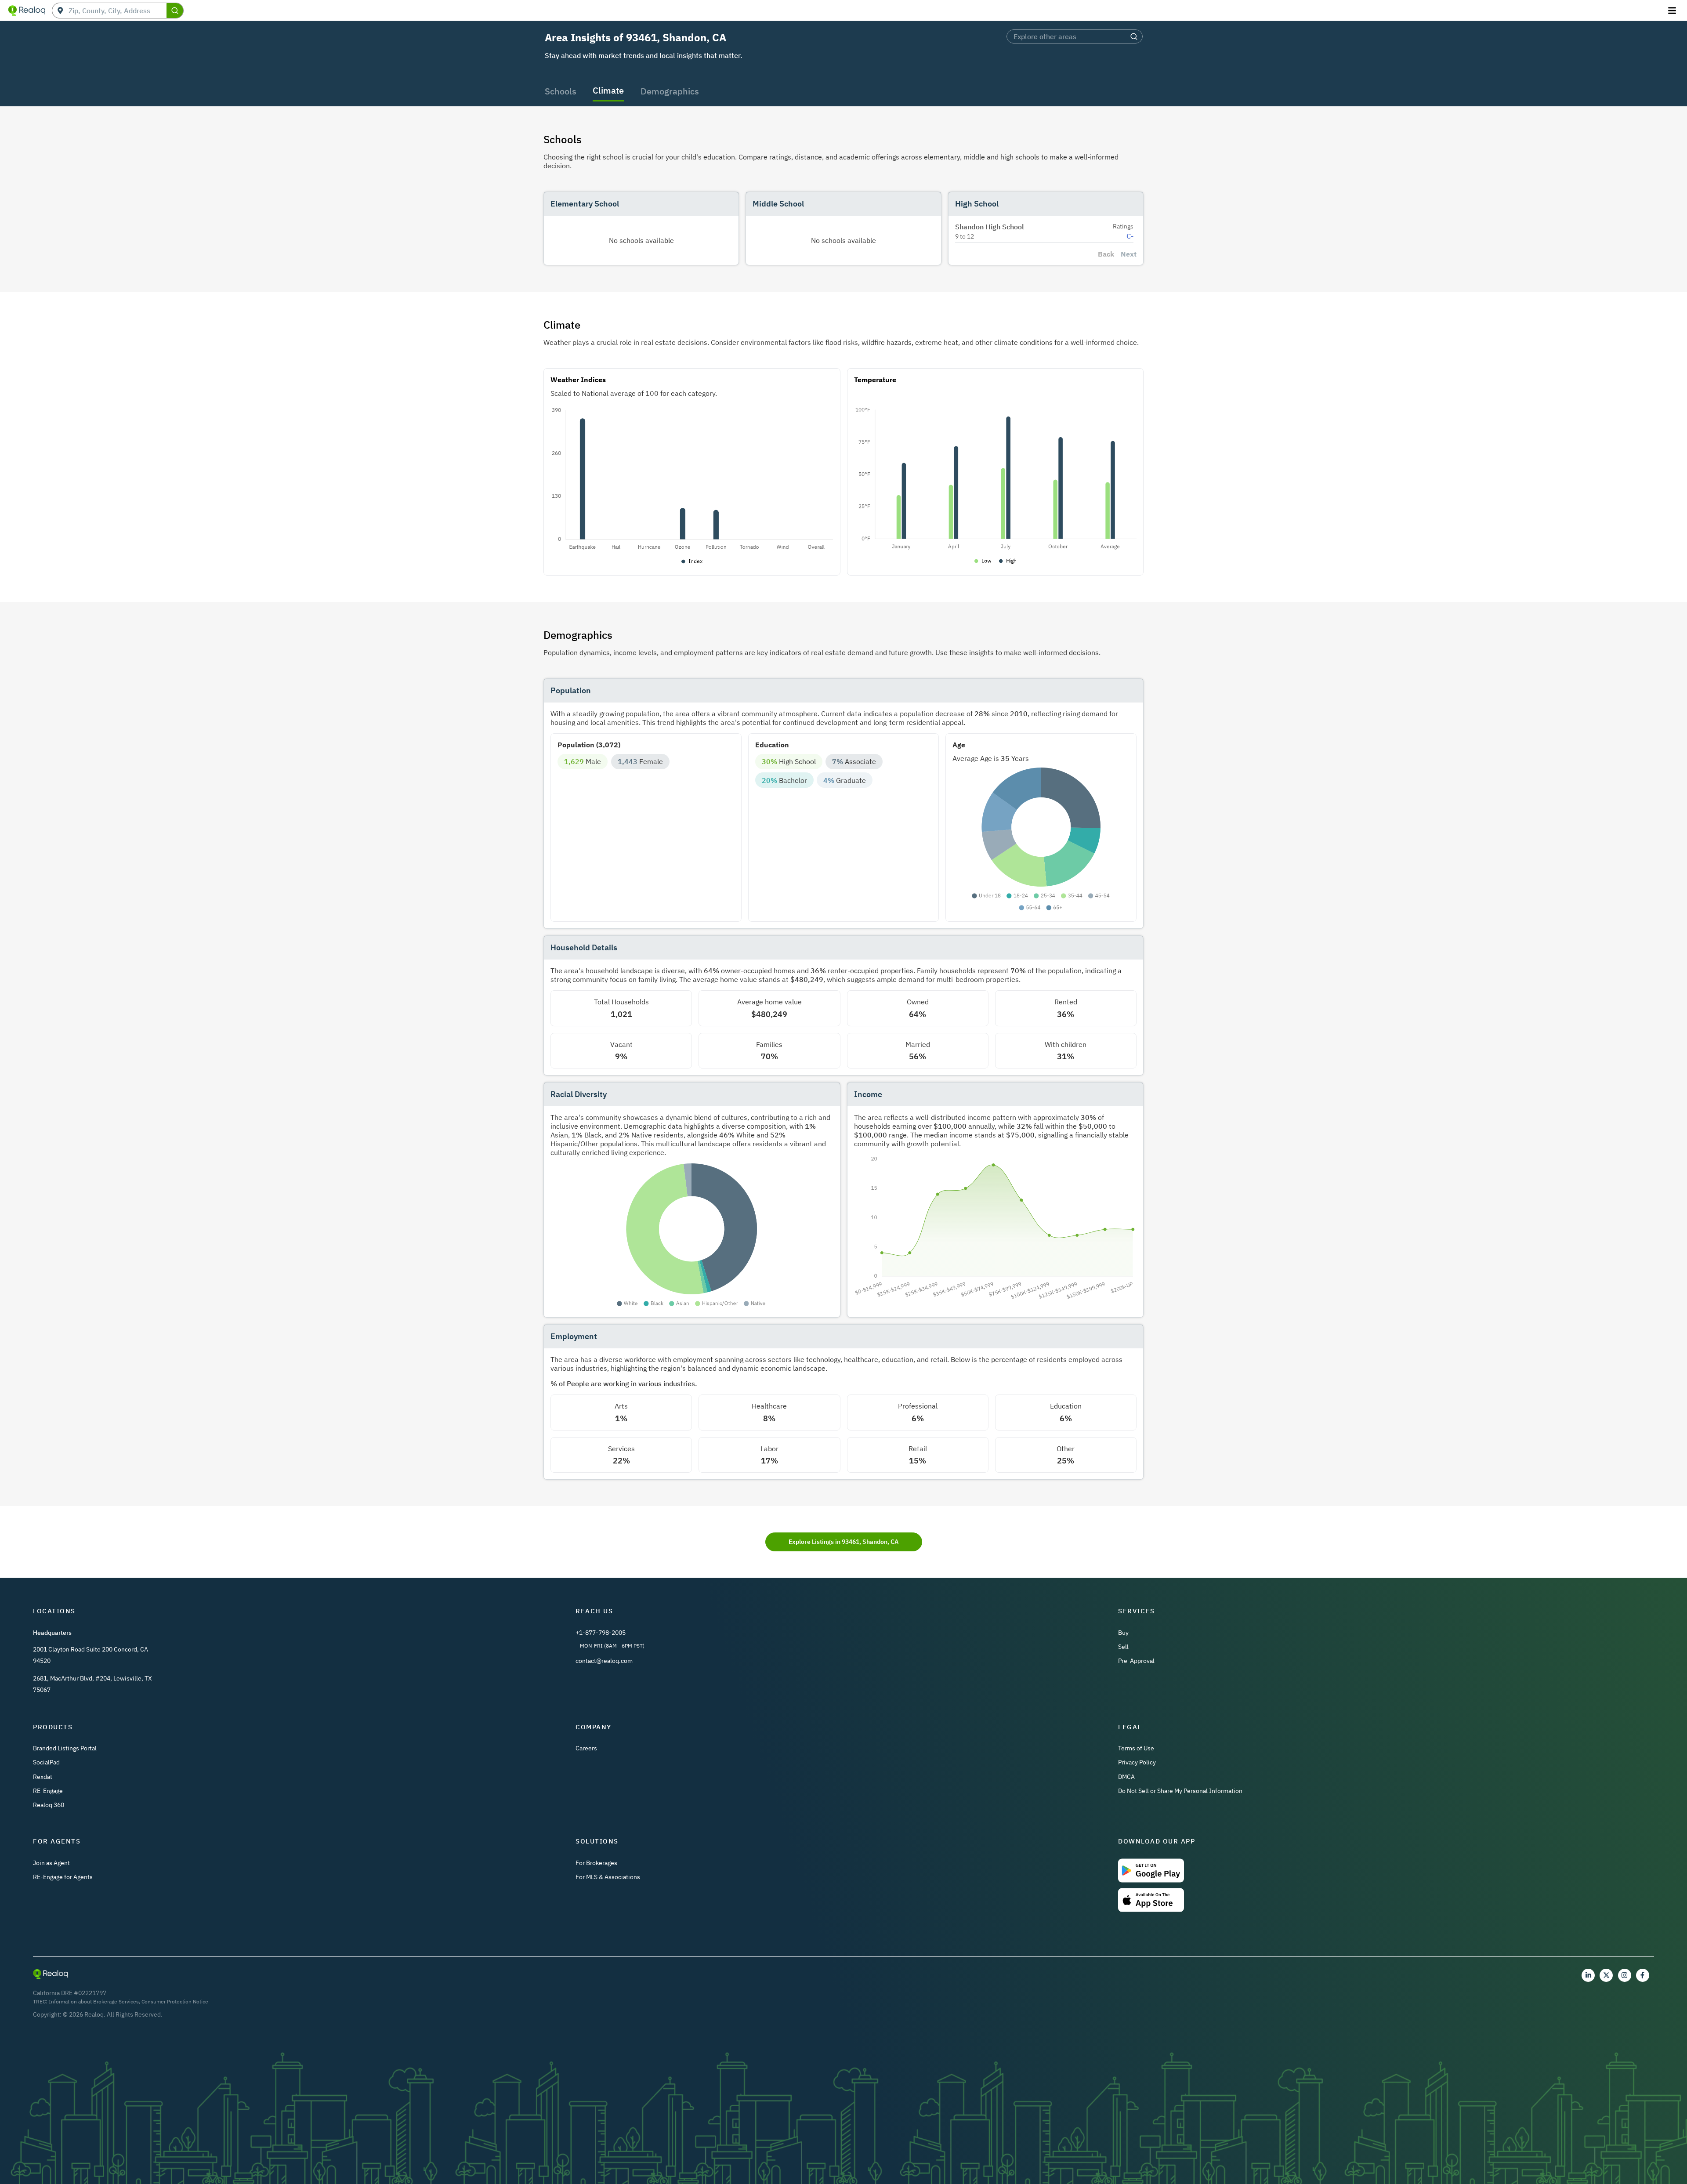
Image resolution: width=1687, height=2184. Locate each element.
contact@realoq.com (604, 1661)
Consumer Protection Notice (175, 2001)
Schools (561, 91)
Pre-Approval (1136, 1661)
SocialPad (46, 1762)
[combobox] (118, 11)
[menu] (1673, 11)
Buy (1123, 1633)
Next (1129, 254)
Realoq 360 (49, 1805)
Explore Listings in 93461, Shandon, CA (843, 1542)
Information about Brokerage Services (94, 2001)
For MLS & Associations (608, 1877)
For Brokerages (596, 1863)
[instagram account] (1625, 1975)
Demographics (670, 91)
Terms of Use (1136, 1748)
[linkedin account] (1588, 1975)
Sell (1123, 1647)
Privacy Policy (1137, 1762)
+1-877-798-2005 (601, 1633)
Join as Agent (51, 1863)
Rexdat (43, 1777)
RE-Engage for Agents (63, 1877)
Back (1106, 254)
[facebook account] (1643, 1975)
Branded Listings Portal (65, 1748)
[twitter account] (1606, 1975)
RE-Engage (48, 1791)
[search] (175, 11)
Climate (608, 90)
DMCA (1126, 1777)
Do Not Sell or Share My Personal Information (1180, 1791)
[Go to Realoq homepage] (27, 11)
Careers (586, 1748)
